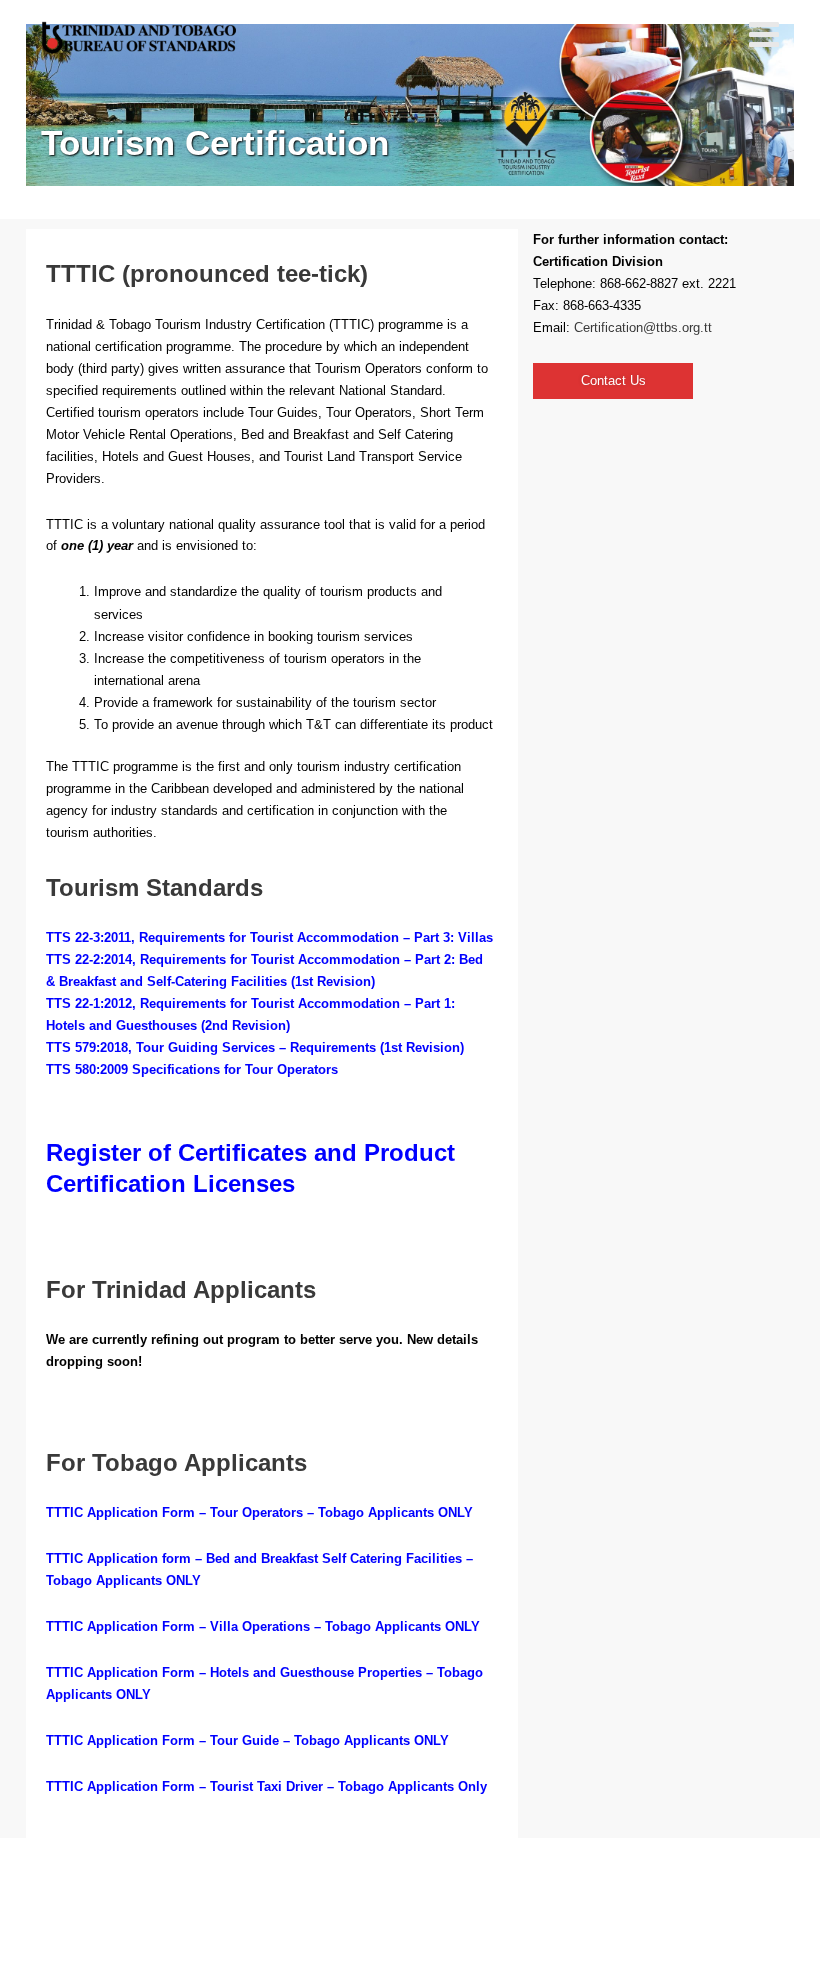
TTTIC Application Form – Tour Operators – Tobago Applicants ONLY (259, 1512)
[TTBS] (141, 37)
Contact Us (613, 380)
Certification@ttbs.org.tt (643, 327)
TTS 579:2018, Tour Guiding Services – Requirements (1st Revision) (255, 1047)
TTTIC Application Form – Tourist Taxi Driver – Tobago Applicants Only (266, 1786)
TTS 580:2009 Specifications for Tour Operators (192, 1069)
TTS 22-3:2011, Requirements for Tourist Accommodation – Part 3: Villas (269, 937)
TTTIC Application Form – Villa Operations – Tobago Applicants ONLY (263, 1626)
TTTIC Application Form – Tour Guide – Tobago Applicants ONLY (247, 1740)
